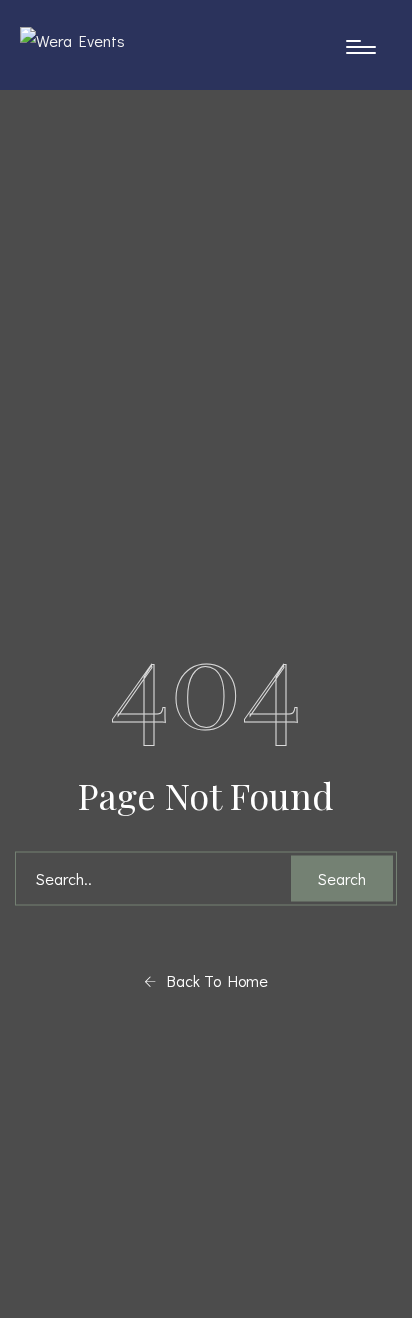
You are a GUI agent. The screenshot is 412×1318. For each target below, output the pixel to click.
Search (342, 877)
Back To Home (212, 979)
